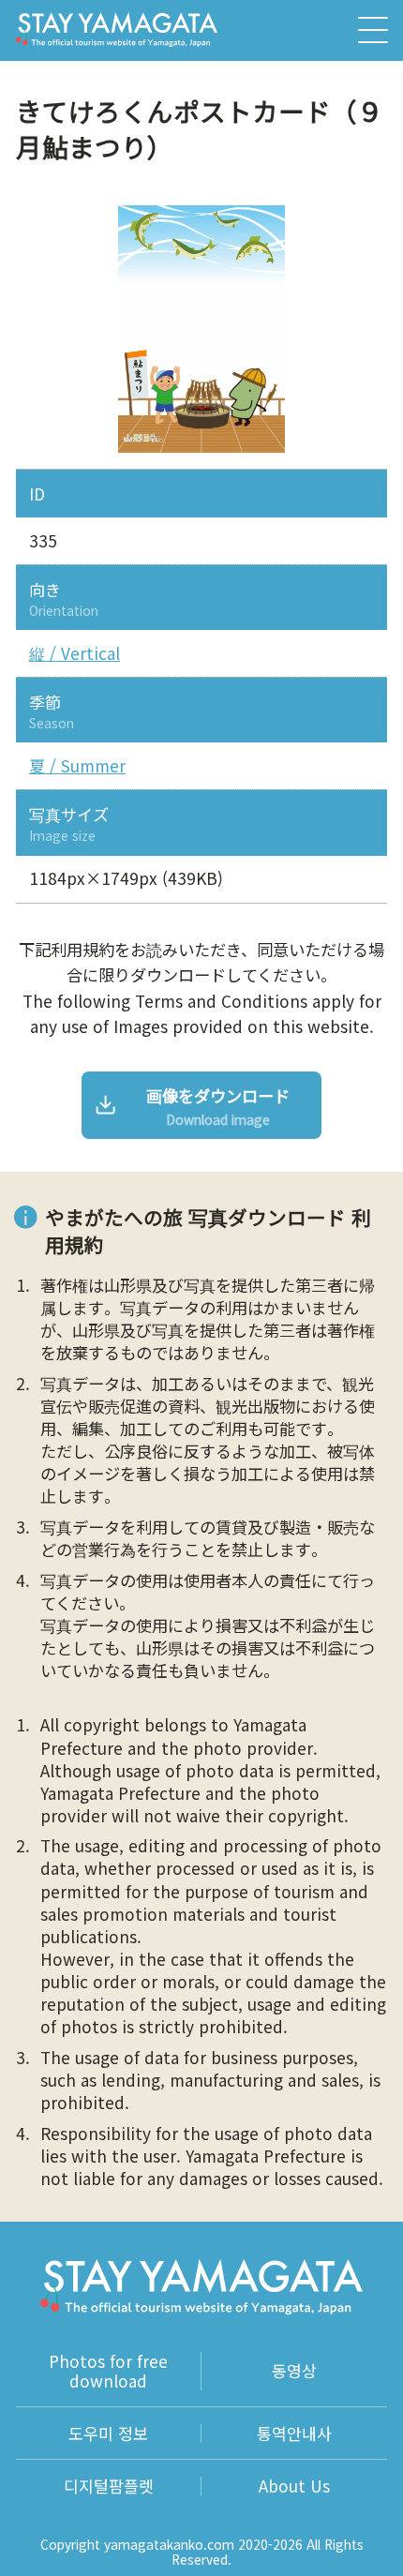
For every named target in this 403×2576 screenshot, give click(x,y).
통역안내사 (294, 2434)
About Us (294, 2486)
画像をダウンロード (218, 1106)
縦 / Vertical (75, 653)
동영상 (294, 2370)
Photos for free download (108, 2371)
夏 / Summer (77, 766)
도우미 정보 (108, 2434)
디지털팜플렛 (109, 2486)
